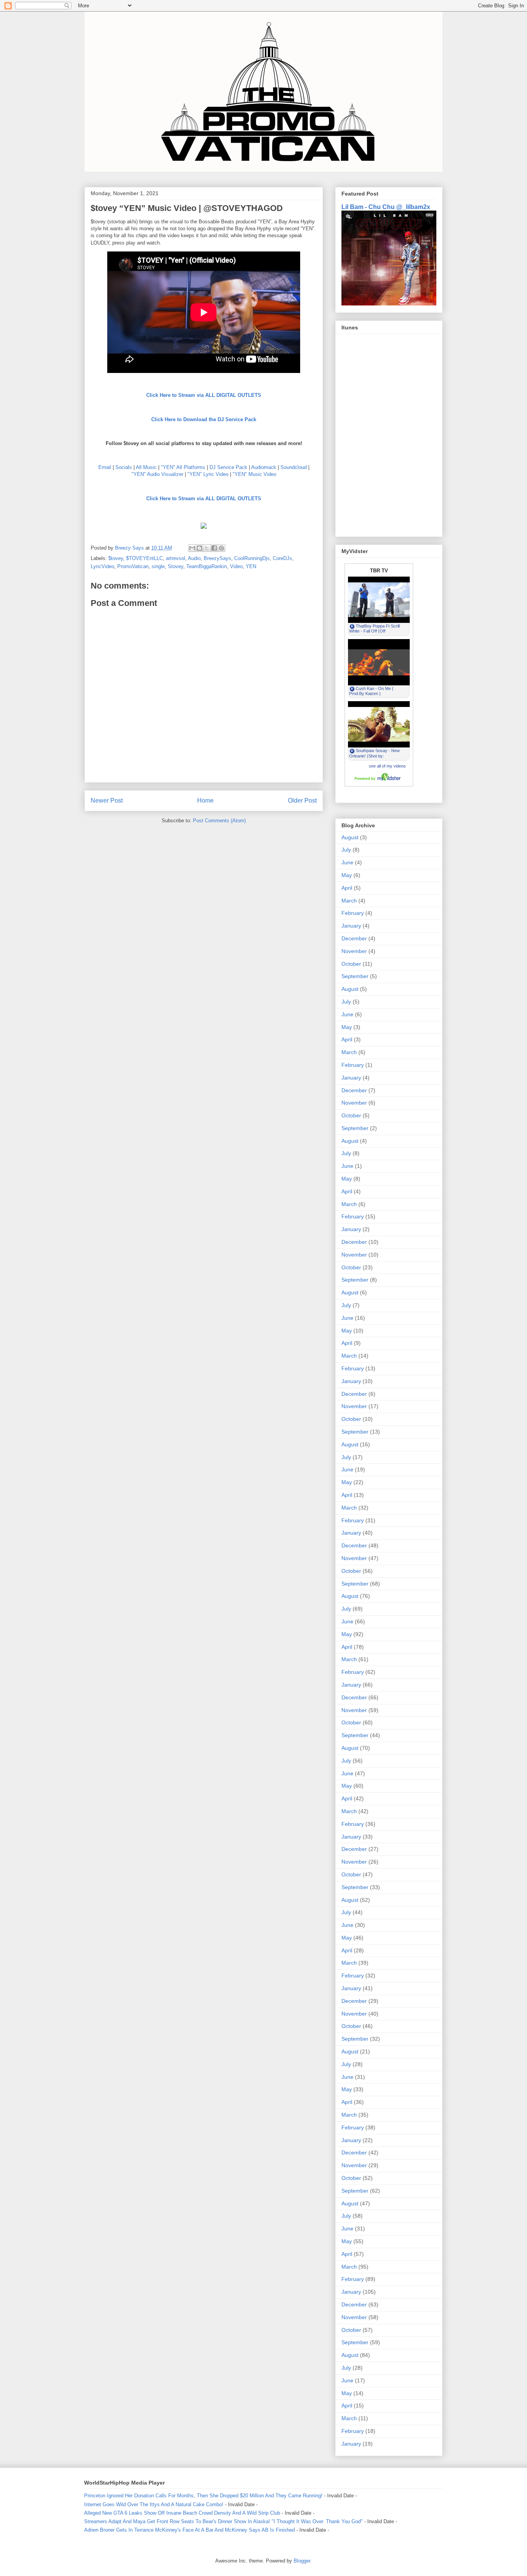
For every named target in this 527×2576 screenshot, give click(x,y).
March (349, 901)
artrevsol (176, 558)
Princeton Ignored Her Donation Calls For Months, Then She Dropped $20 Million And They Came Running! (203, 2496)
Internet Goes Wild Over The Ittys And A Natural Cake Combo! (154, 2504)
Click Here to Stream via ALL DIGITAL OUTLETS (204, 395)
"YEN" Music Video (254, 474)
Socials (124, 467)
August (350, 837)
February (353, 913)
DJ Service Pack (228, 467)
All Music (146, 467)
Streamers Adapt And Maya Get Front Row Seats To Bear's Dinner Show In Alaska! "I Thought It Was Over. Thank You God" (223, 2521)
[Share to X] (207, 548)
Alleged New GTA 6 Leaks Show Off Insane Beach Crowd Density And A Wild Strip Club (182, 2513)
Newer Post (107, 800)
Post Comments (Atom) (219, 821)
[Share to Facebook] (214, 548)
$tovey (116, 558)
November (354, 951)
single (158, 566)
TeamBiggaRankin (207, 566)
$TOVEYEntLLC (144, 558)
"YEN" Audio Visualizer (157, 474)
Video (236, 566)
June (347, 862)
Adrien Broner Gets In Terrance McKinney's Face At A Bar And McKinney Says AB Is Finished (189, 2530)
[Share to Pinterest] (221, 548)
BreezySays (217, 558)
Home (205, 800)
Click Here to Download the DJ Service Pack (204, 419)
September (355, 976)
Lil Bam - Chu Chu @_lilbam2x (386, 207)
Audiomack (264, 467)
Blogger (302, 2561)
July (346, 850)
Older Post (302, 800)
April (347, 888)
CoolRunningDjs (252, 558)
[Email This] (192, 548)
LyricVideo (102, 566)
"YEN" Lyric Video (208, 474)
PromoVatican (133, 566)
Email (105, 467)
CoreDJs (282, 558)
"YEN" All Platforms (183, 467)
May (347, 875)
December (354, 938)
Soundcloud (294, 467)
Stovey (176, 566)
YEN (251, 566)
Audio (194, 558)
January (351, 926)
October (351, 964)
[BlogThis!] (199, 548)
